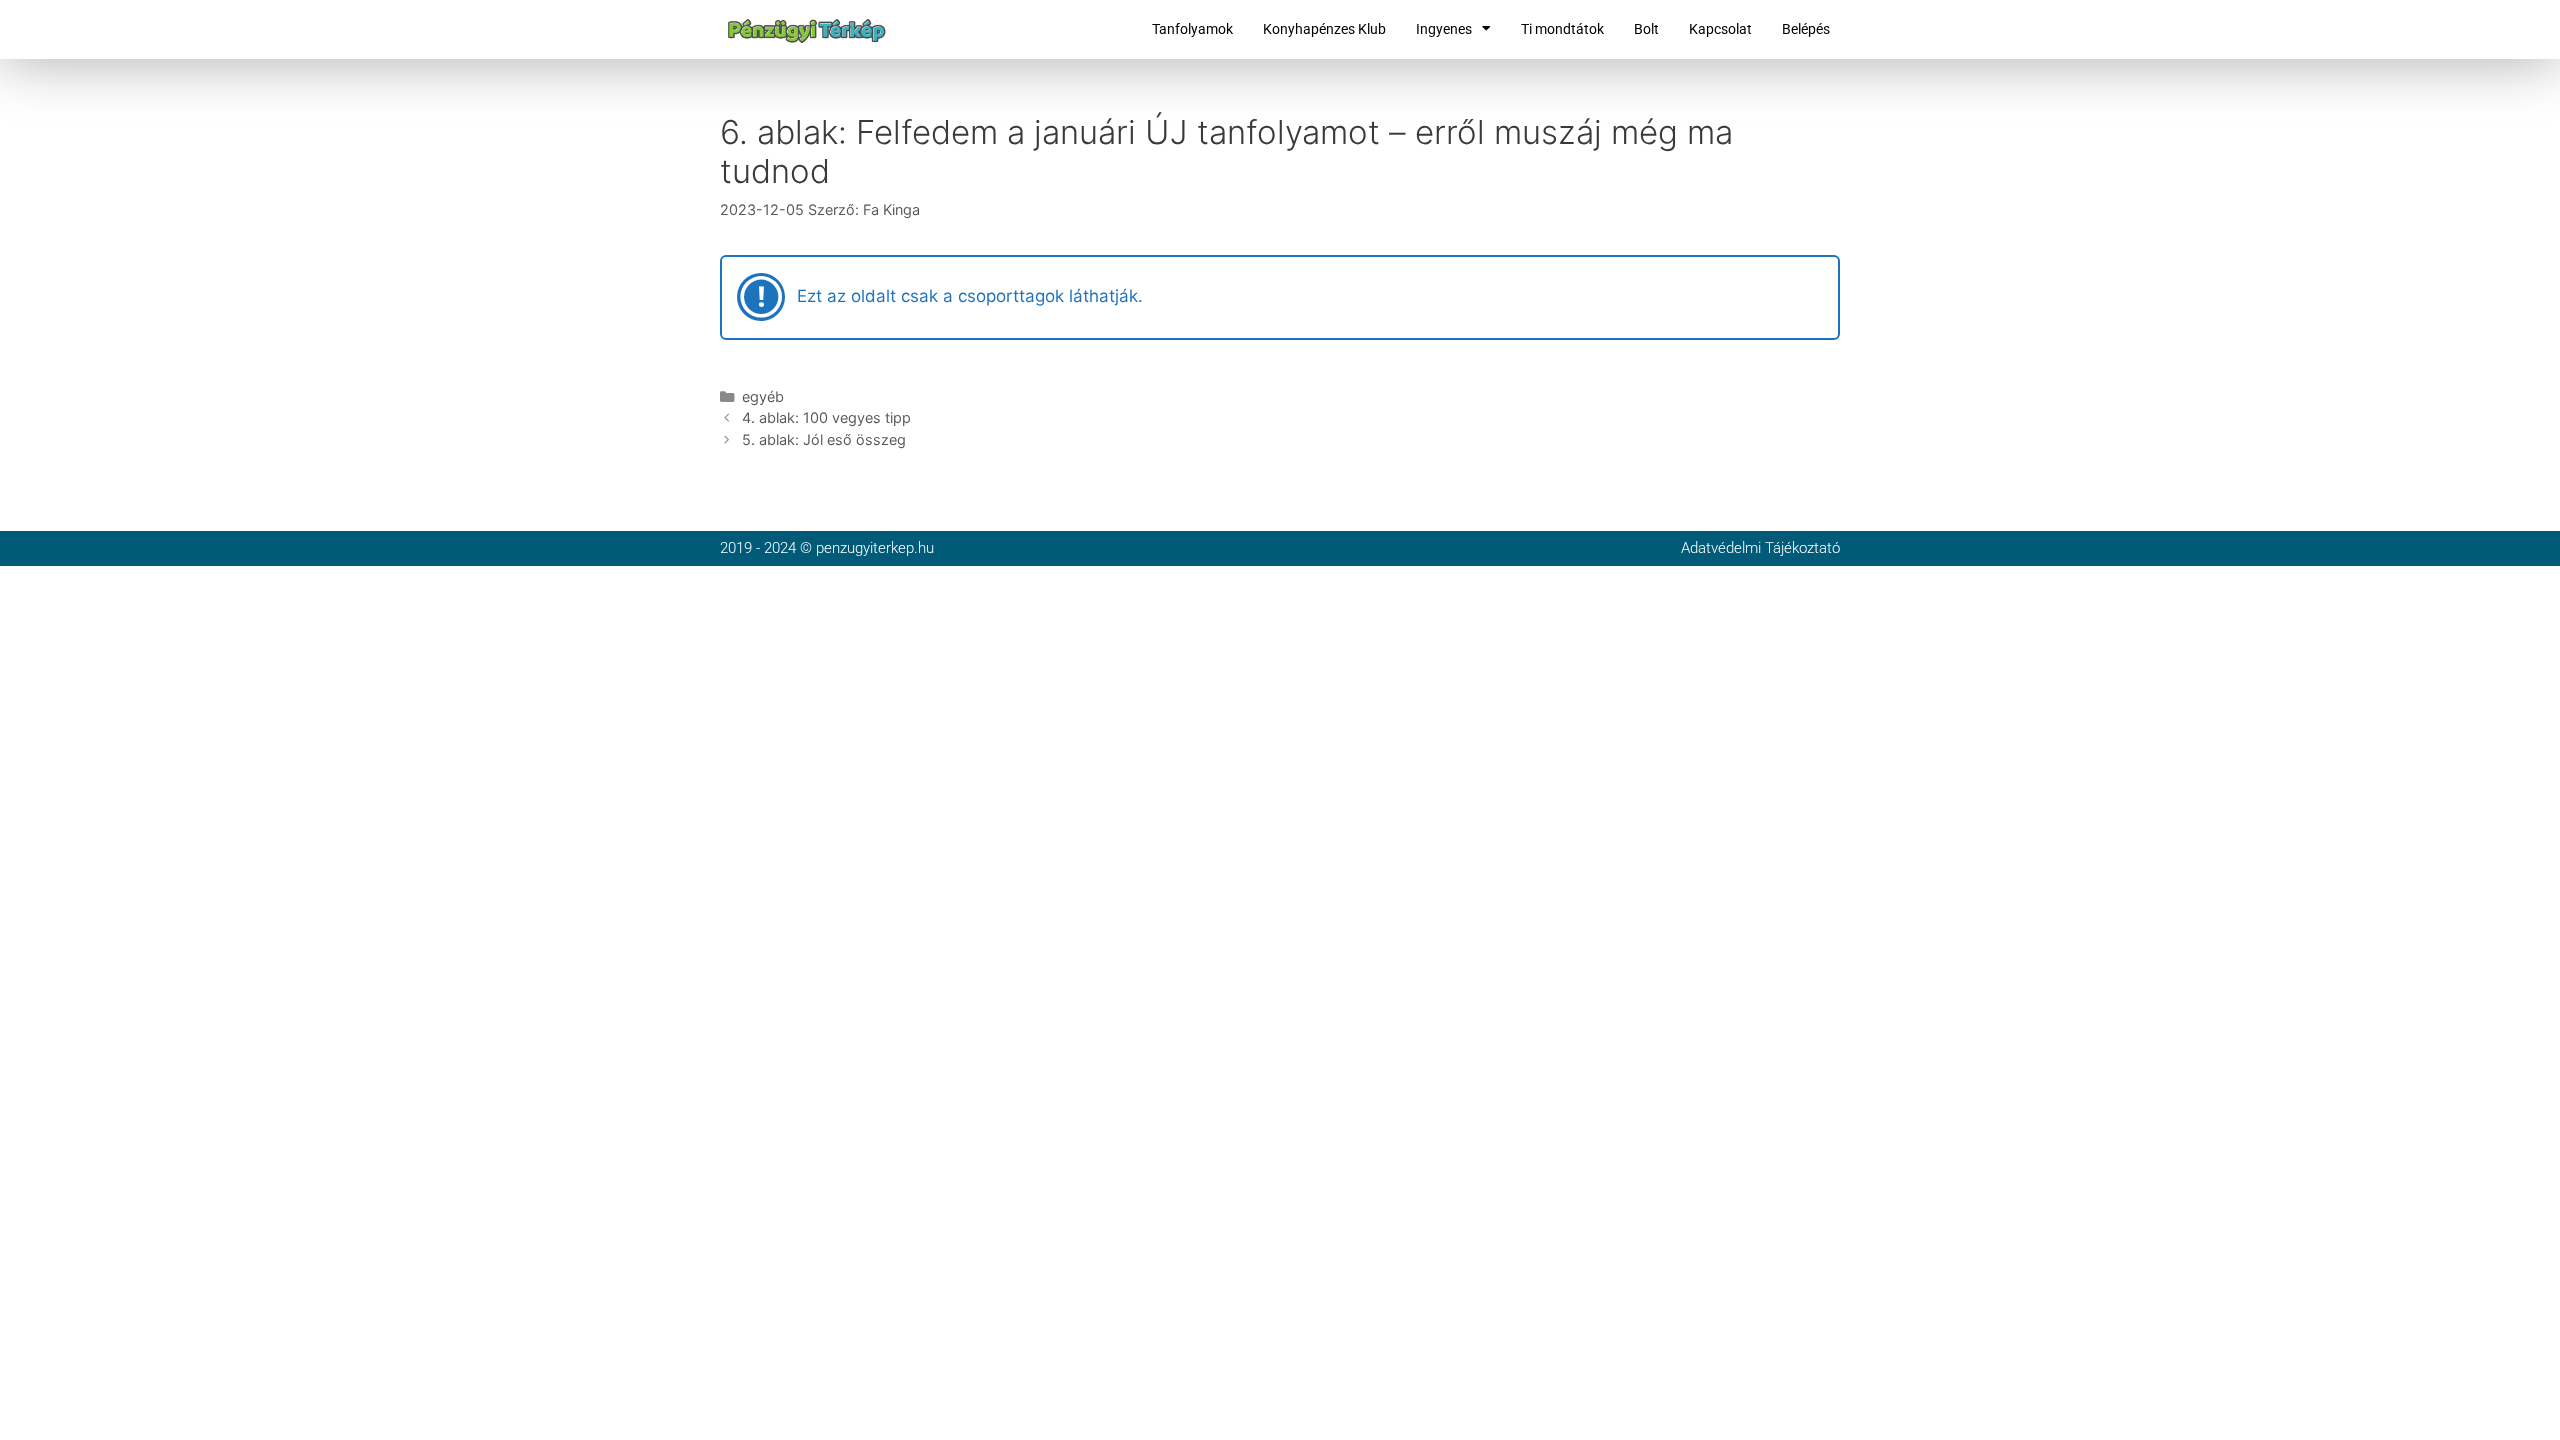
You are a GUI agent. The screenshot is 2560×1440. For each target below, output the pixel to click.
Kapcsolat (1720, 29)
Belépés (1806, 29)
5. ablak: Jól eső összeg (824, 439)
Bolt (1646, 29)
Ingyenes (1444, 29)
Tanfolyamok (1192, 29)
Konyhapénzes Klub (1324, 29)
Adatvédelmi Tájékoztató (1760, 548)
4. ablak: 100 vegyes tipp (826, 417)
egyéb (763, 396)
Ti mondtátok (1562, 29)
